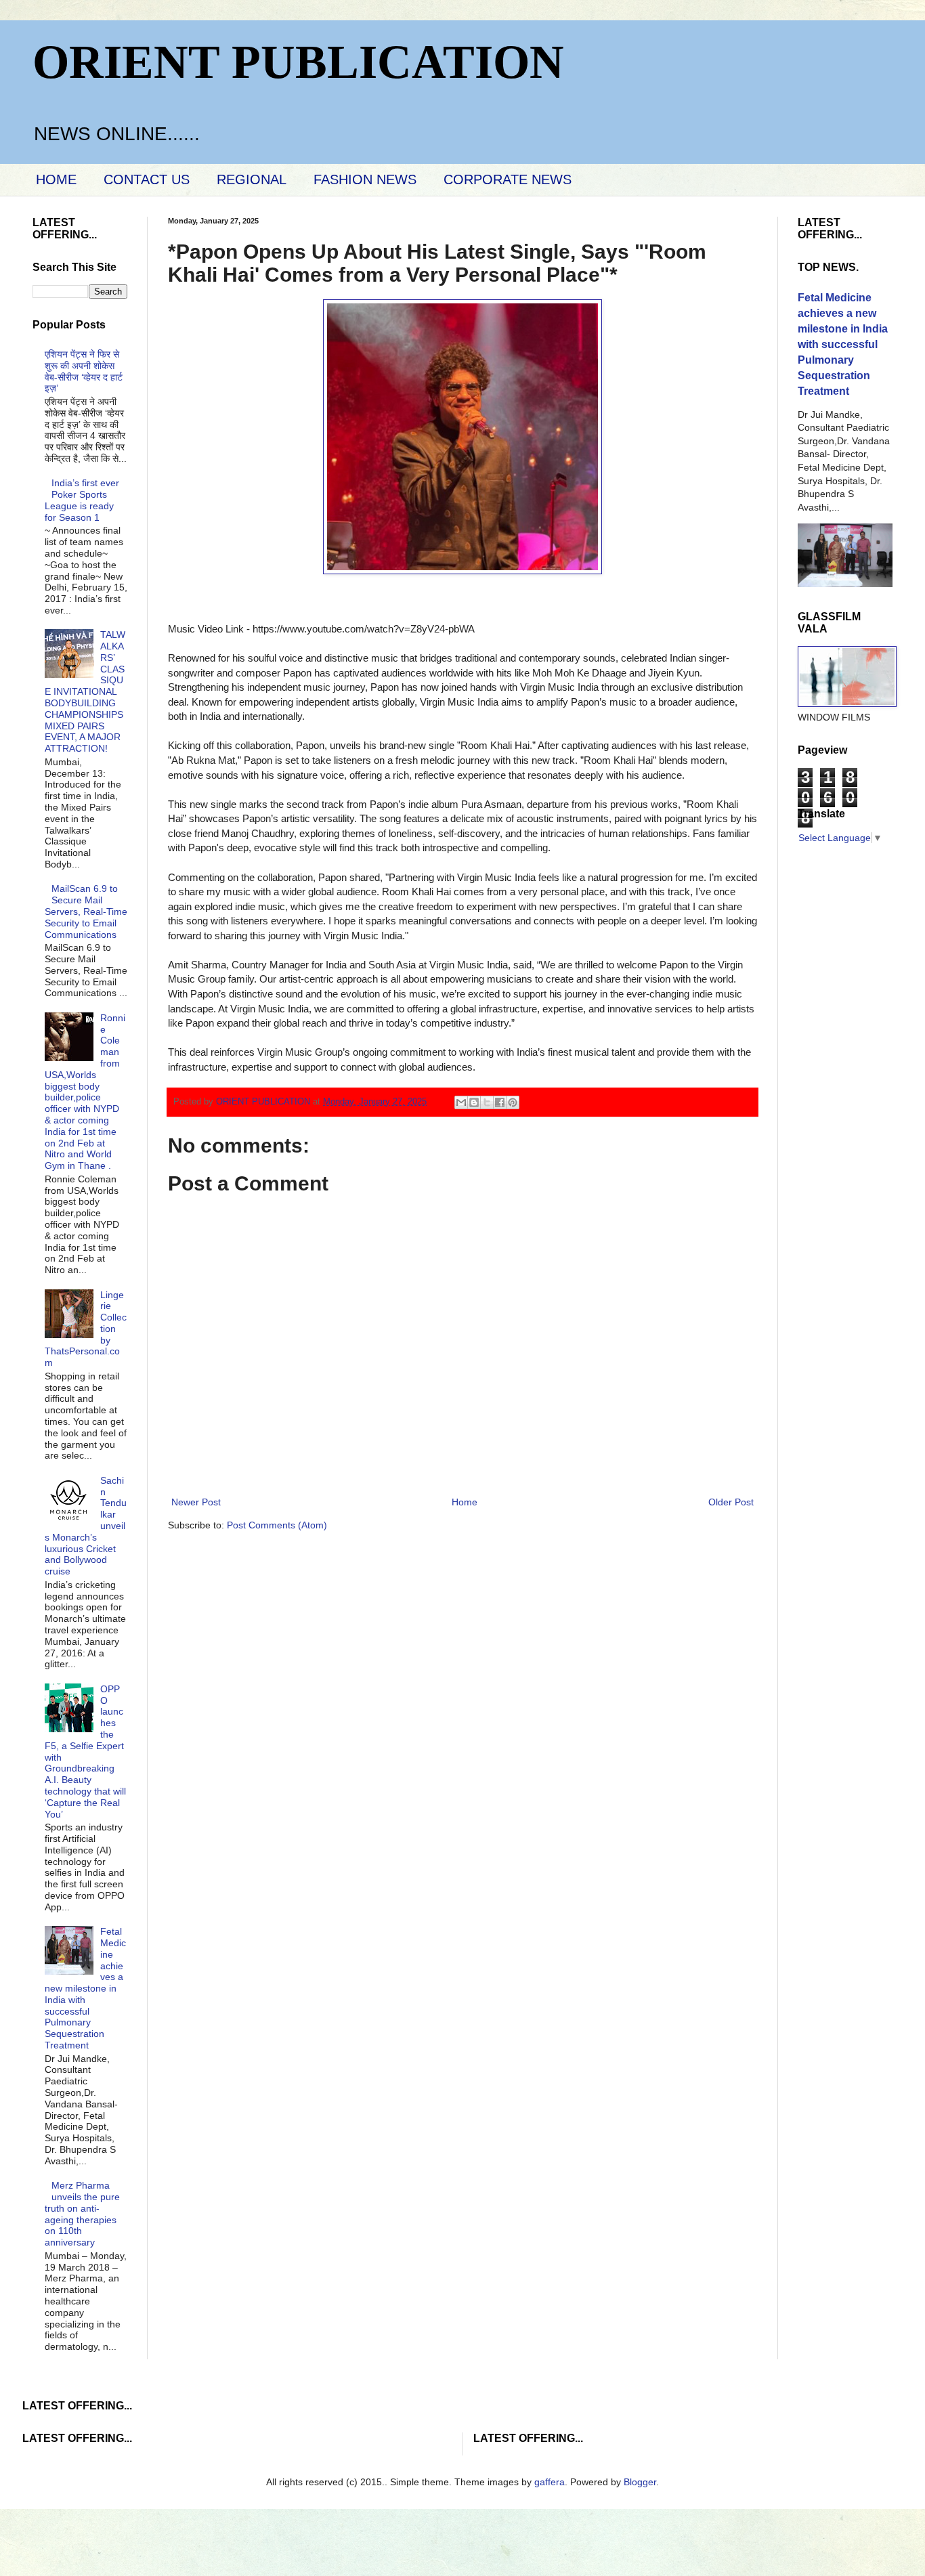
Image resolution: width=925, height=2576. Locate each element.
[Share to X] (487, 1102)
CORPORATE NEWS (508, 179)
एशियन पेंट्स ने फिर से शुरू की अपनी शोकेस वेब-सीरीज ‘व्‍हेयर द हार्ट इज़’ (84, 371)
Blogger (640, 2482)
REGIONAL (252, 179)
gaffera (550, 2482)
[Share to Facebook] (500, 1102)
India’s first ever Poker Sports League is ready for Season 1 (82, 500)
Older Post (731, 1502)
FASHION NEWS (365, 179)
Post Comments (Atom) (277, 1525)
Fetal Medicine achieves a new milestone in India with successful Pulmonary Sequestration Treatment (86, 1988)
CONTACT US (147, 179)
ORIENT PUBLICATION (298, 62)
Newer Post (196, 1502)
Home (465, 1502)
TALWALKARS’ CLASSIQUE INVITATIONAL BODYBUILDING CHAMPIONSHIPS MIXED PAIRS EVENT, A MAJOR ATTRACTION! (85, 691)
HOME (56, 179)
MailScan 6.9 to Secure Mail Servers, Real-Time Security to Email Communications (86, 911)
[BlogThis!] (474, 1102)
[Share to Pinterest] (513, 1102)
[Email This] (461, 1102)
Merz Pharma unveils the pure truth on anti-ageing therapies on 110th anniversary (83, 2214)
